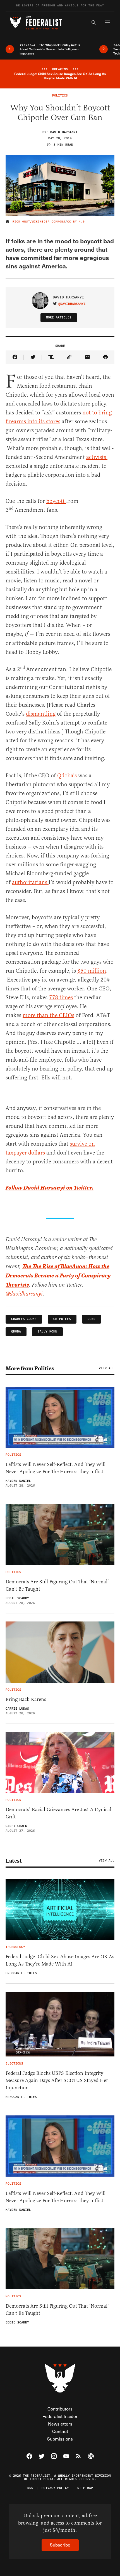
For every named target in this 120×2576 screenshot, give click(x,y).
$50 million (92, 971)
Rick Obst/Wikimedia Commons (39, 222)
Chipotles (62, 1319)
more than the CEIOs (48, 1015)
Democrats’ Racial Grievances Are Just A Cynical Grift (58, 1813)
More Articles (59, 317)
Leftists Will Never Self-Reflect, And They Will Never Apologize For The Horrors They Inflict (56, 1468)
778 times (61, 997)
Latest (14, 1861)
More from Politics (30, 1368)
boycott (56, 501)
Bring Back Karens (26, 1699)
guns (92, 1319)
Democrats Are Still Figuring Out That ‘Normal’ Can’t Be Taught (57, 1585)
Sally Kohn (47, 1332)
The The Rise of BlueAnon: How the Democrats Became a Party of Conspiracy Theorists (58, 1276)
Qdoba (16, 1332)
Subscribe (60, 2545)
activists (97, 457)
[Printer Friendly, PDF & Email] (105, 357)
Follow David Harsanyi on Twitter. (50, 1188)
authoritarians (30, 882)
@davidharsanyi (72, 304)
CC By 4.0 (76, 222)
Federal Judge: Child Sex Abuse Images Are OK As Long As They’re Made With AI (60, 1960)
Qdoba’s (67, 776)
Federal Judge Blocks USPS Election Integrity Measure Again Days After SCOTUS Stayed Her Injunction (57, 2080)
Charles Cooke (24, 1319)
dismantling (41, 714)
